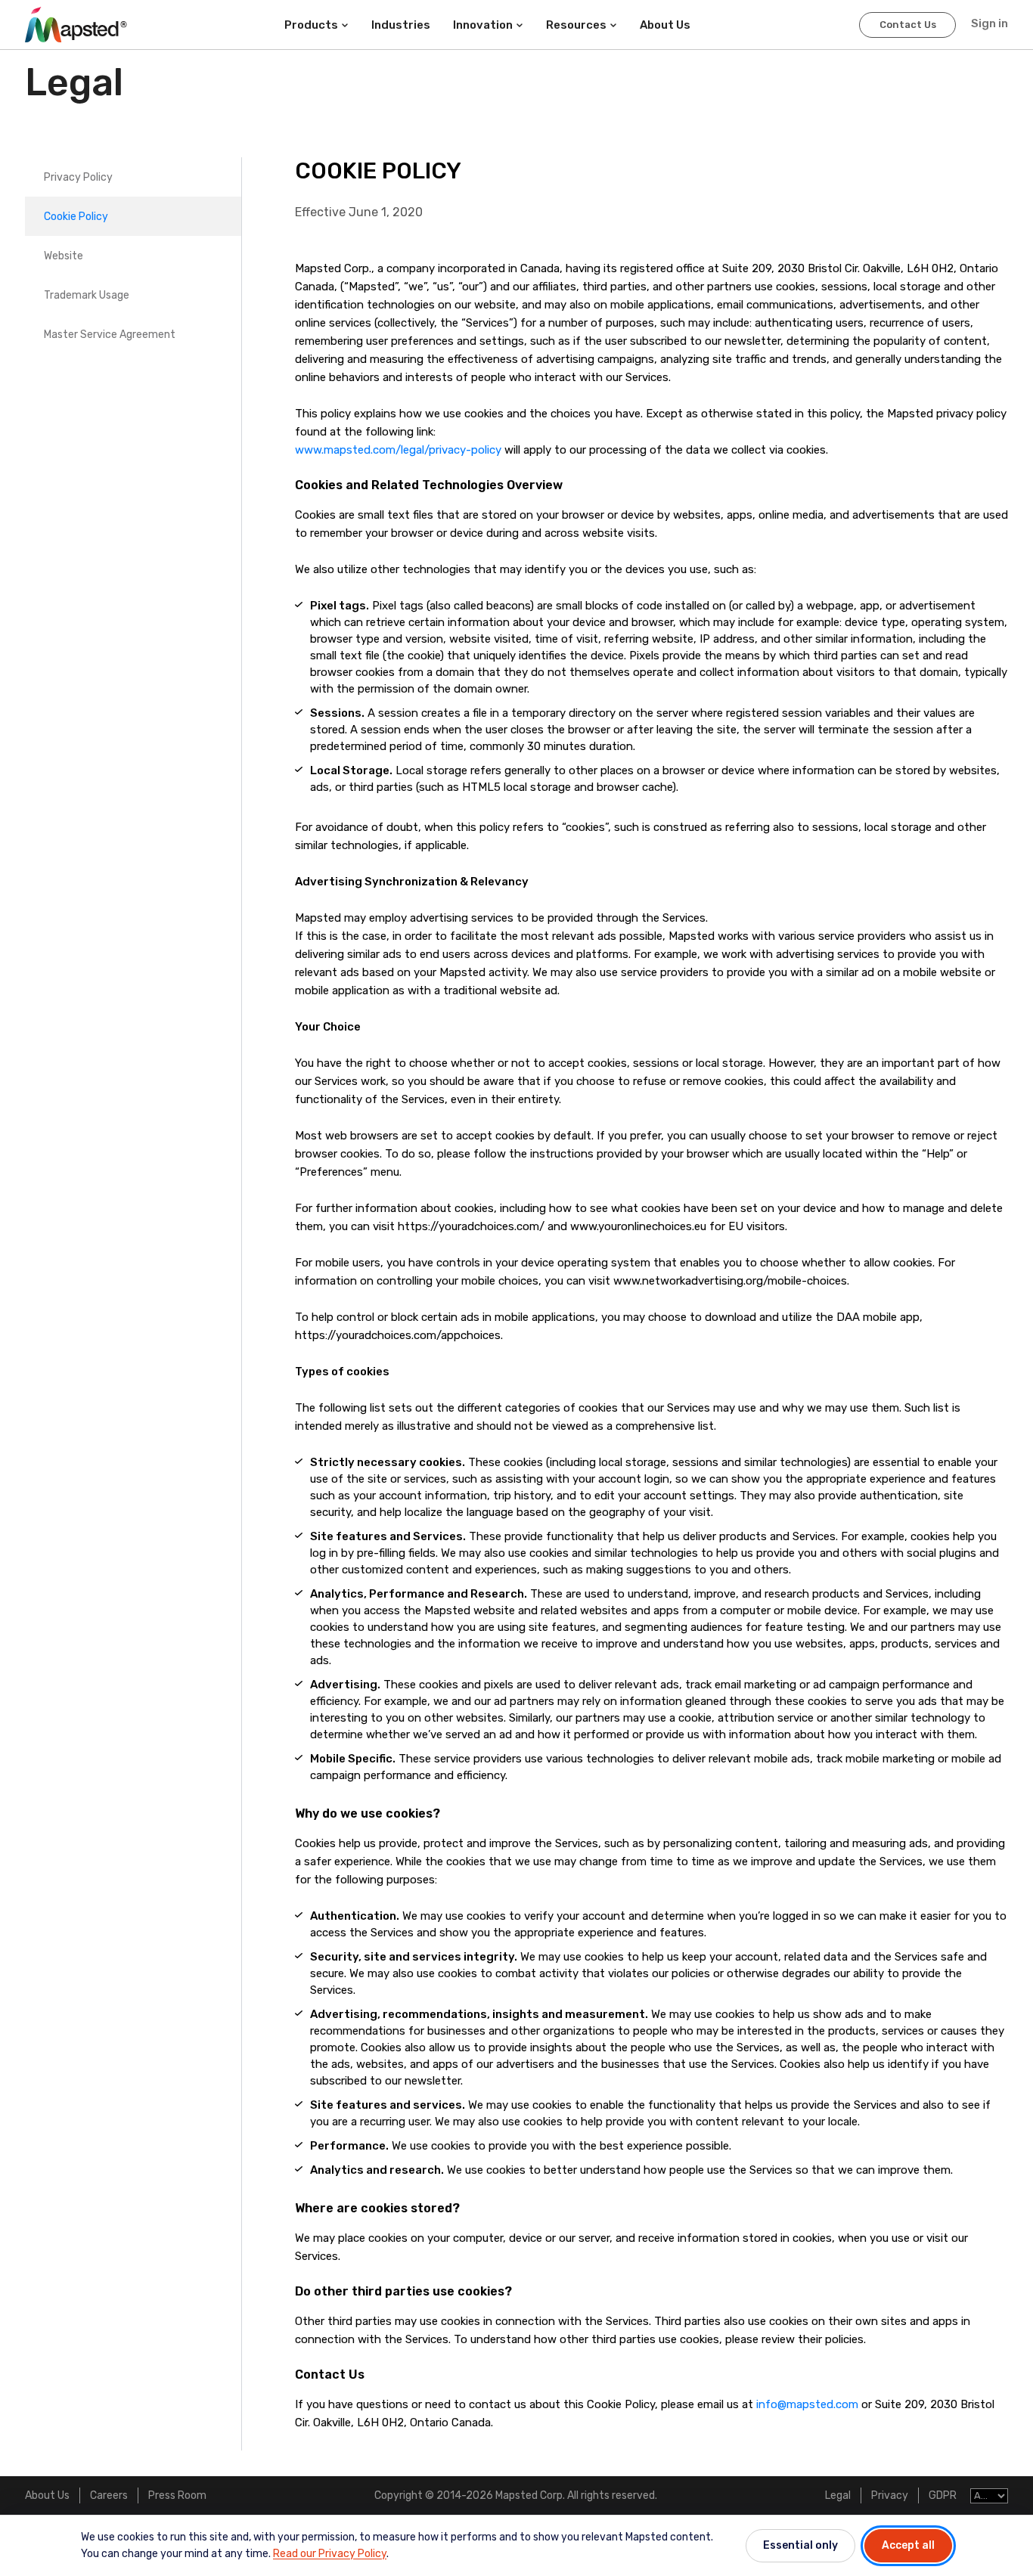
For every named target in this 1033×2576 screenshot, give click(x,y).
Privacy (890, 2495)
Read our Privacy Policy (330, 2554)
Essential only (800, 2545)
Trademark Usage (87, 295)
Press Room (177, 2495)
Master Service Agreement (110, 335)
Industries (401, 25)
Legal (838, 2495)
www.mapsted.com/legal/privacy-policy (398, 450)
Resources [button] (576, 25)
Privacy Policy (78, 177)
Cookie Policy (76, 217)
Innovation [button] (483, 25)
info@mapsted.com (807, 2404)
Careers (109, 2495)
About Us (47, 2495)
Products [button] (311, 25)
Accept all (908, 2545)
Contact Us (908, 25)
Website (64, 256)
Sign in (990, 23)
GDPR (943, 2495)
